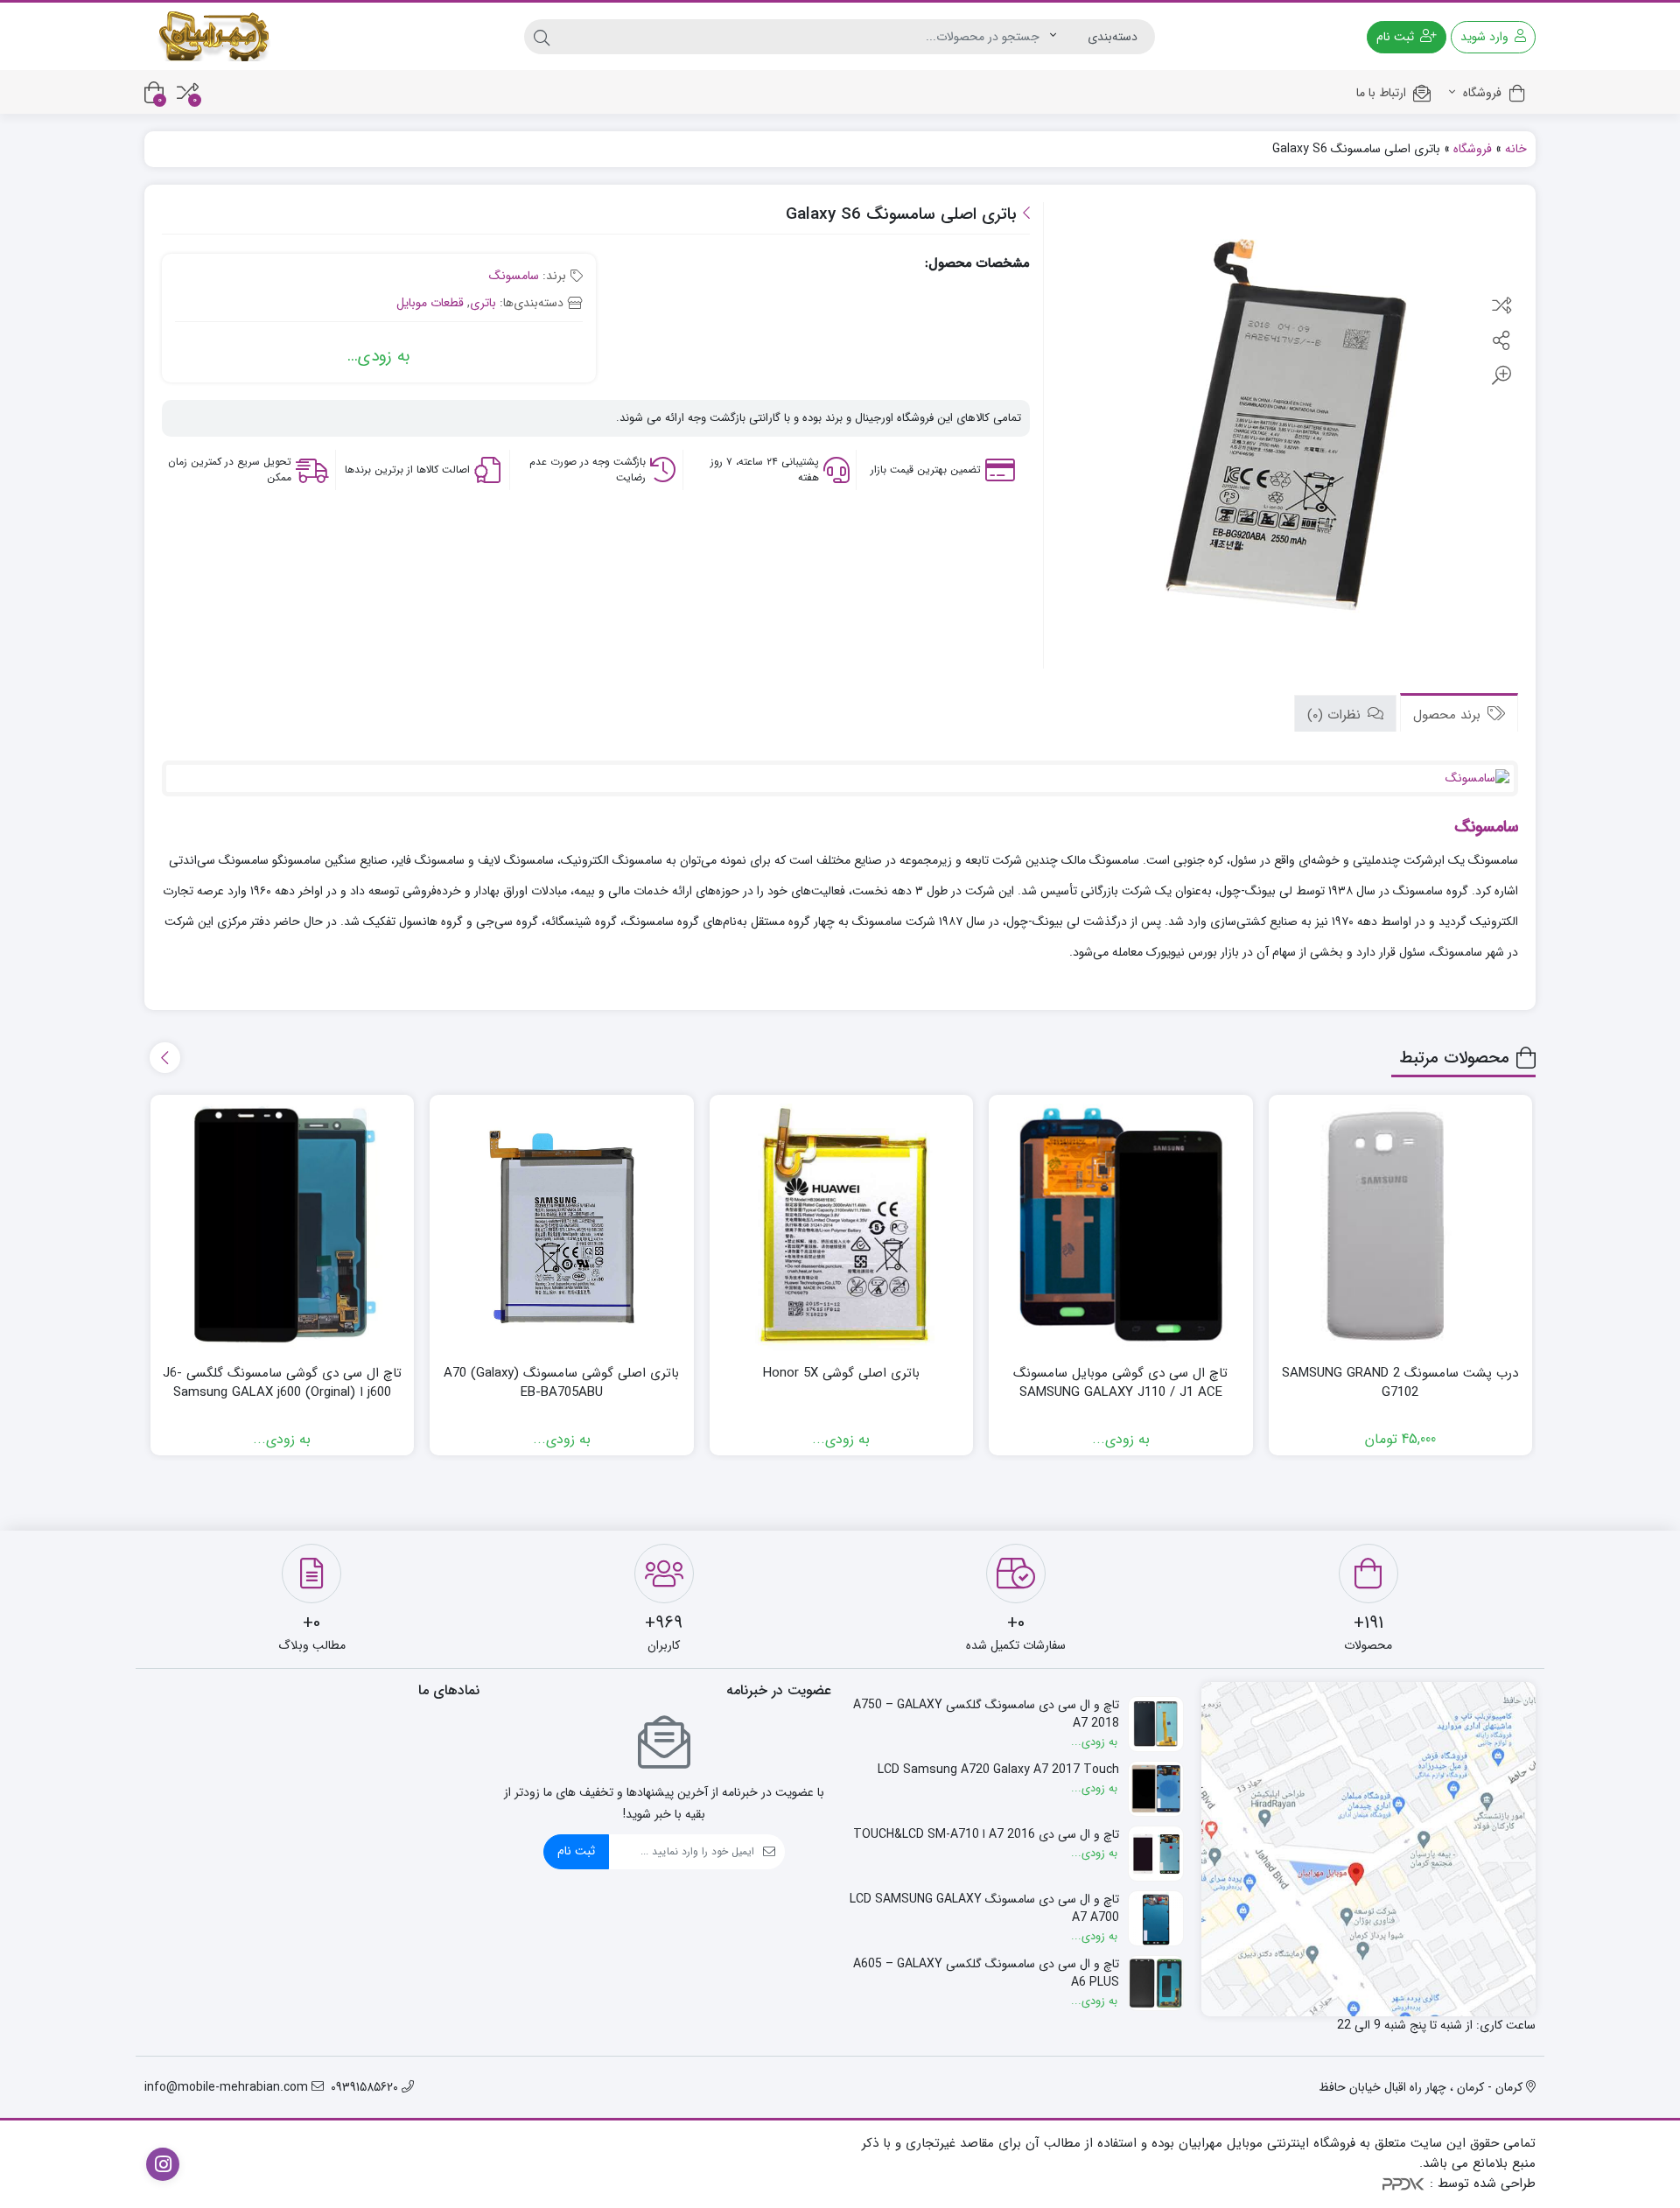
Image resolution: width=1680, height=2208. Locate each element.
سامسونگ (514, 276)
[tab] (1459, 713)
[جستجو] (542, 37)
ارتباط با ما (1381, 93)
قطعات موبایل (430, 303)
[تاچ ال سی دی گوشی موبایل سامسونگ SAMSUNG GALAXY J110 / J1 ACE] (1121, 1227)
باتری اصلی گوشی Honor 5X (841, 1374)
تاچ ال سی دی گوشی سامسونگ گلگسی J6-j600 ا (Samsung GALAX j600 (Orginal (282, 1383)
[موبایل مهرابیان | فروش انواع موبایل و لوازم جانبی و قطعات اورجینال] (214, 36)
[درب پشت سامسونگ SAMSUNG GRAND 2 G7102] (1401, 1227)
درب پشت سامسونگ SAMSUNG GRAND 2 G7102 (1400, 1383)
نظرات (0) (1336, 714)
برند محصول (1449, 714)
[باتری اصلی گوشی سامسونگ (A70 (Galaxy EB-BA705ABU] (562, 1227)
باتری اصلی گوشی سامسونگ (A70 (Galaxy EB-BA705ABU (561, 1383)
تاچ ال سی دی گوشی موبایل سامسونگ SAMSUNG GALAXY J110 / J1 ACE (1120, 1383)
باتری (483, 303)
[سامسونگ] (840, 778)
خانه (1516, 149)
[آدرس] (1369, 1850)
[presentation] (165, 1058)
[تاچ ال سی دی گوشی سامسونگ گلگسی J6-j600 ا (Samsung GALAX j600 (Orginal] (283, 1227)
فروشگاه (1480, 93)
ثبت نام (576, 1851)
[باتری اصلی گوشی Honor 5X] (842, 1227)
